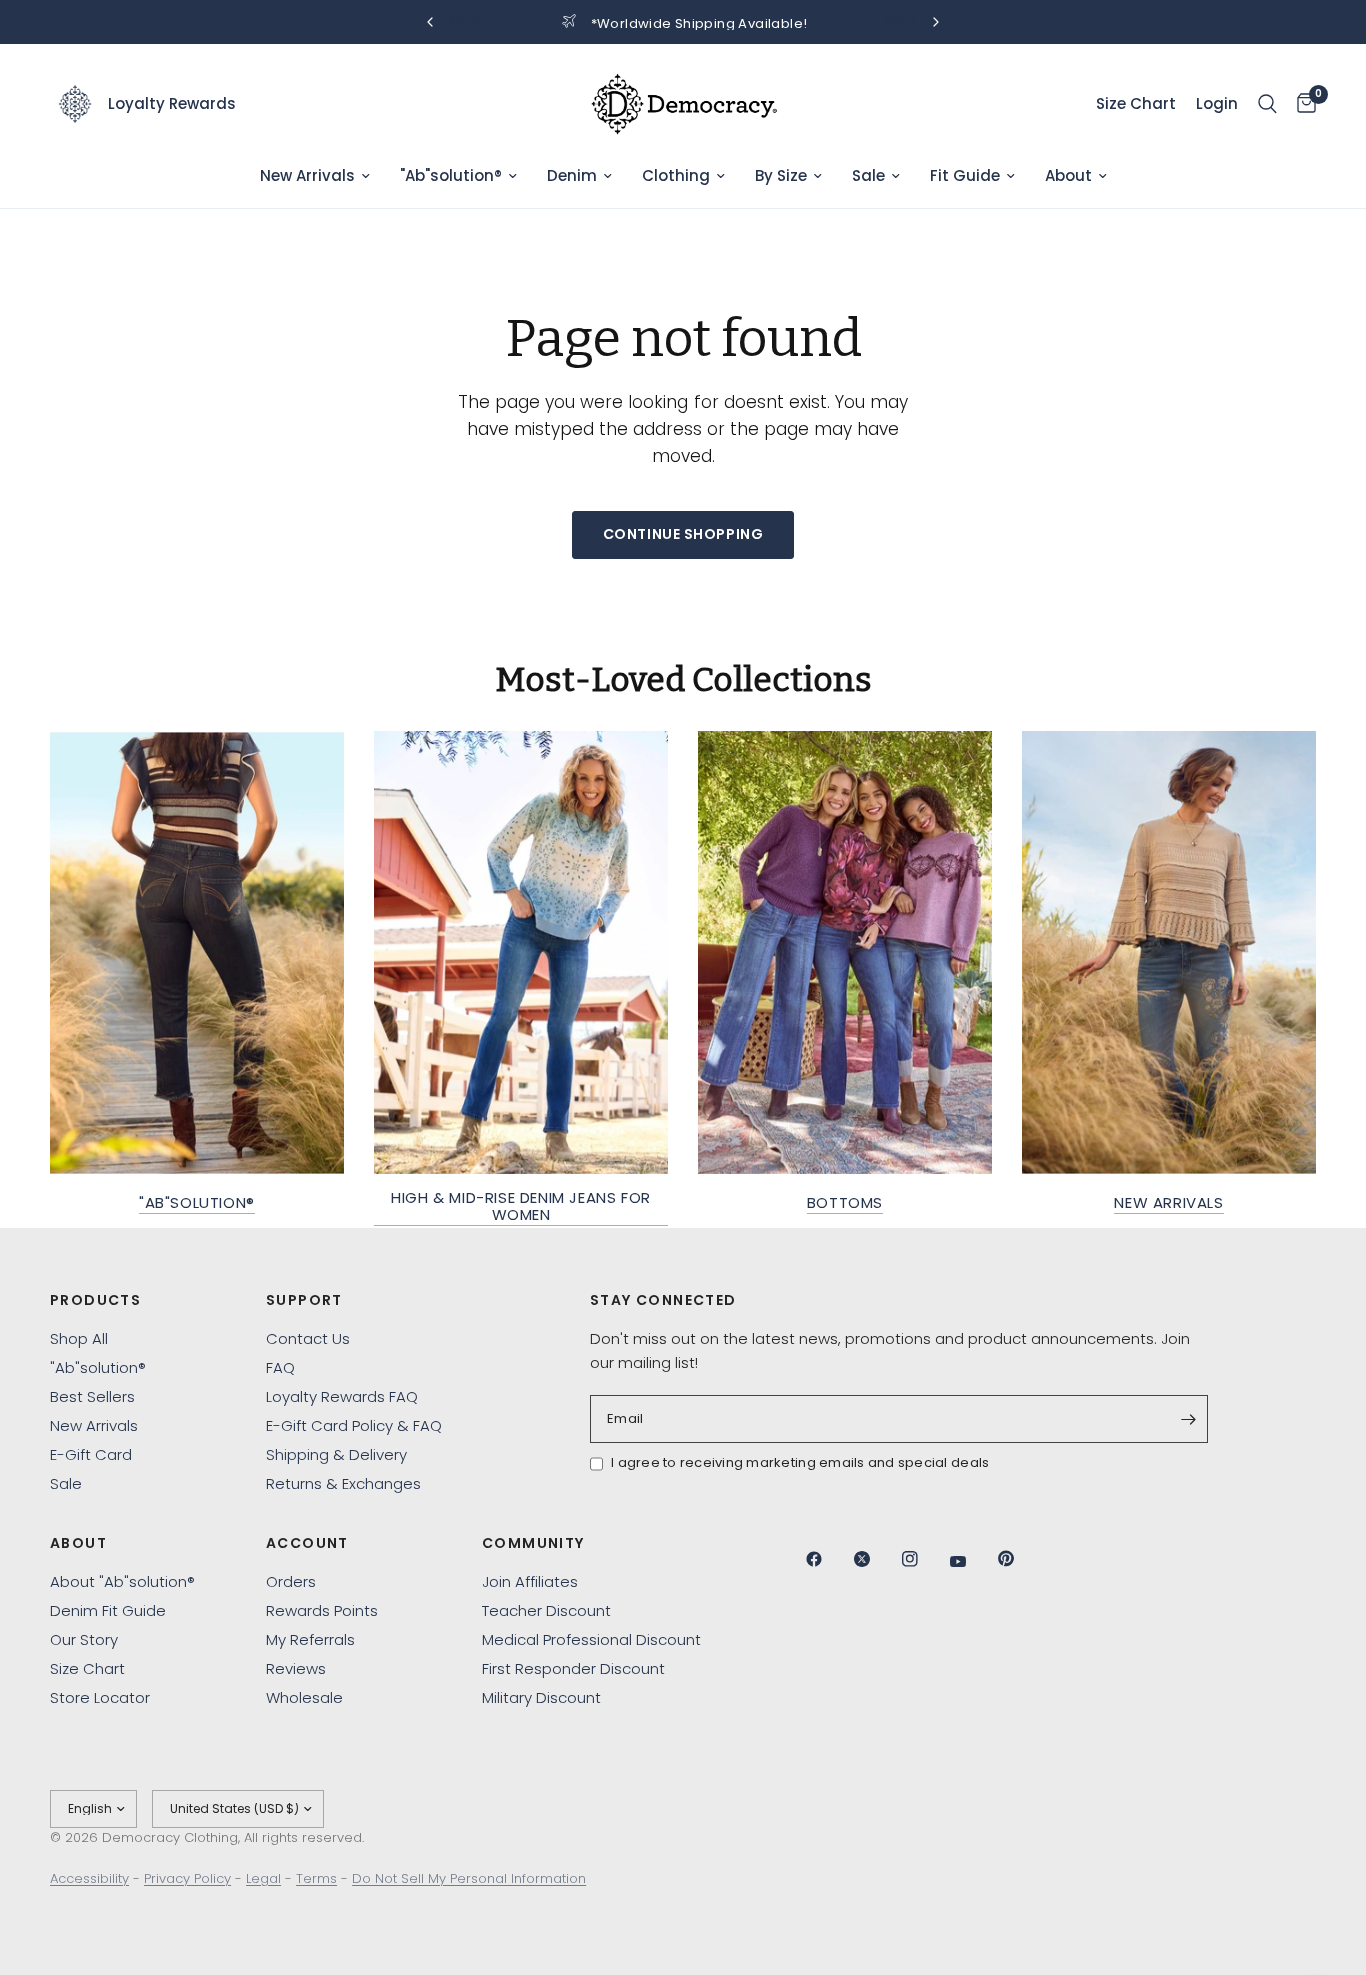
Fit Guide (965, 175)
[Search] (1267, 104)
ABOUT (78, 1543)
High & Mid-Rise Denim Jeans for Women (521, 1206)
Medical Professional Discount (591, 1639)
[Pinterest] (1020, 1558)
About (1068, 175)
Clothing (676, 175)
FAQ (280, 1367)
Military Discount (541, 1697)
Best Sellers (92, 1396)
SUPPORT (304, 1300)
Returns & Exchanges (343, 1483)
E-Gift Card (91, 1454)
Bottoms (845, 1202)
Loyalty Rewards (172, 103)
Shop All (79, 1338)
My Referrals (310, 1639)
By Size (781, 175)
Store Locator (100, 1697)
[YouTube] (972, 1561)
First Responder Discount (573, 1668)
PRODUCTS (95, 1300)
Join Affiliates (530, 1581)
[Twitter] (876, 1559)
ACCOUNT (307, 1543)
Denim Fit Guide (108, 1610)
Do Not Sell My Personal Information (469, 1878)
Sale (868, 175)
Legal (263, 1878)
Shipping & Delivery (336, 1454)
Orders (291, 1581)
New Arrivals (307, 175)
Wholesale (304, 1697)
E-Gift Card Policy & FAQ (354, 1425)
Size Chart (87, 1668)
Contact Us (308, 1338)
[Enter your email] (1188, 1419)
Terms (316, 1878)
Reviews (296, 1668)
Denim (572, 175)
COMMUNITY (533, 1543)
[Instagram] (924, 1559)
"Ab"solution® (451, 175)
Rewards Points (322, 1610)
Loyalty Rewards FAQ (342, 1396)
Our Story (84, 1639)
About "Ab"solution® (122, 1581)
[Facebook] (828, 1559)
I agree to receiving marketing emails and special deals (800, 1462)
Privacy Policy (187, 1878)
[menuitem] (315, 176)
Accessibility (89, 1878)
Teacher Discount (546, 1610)
